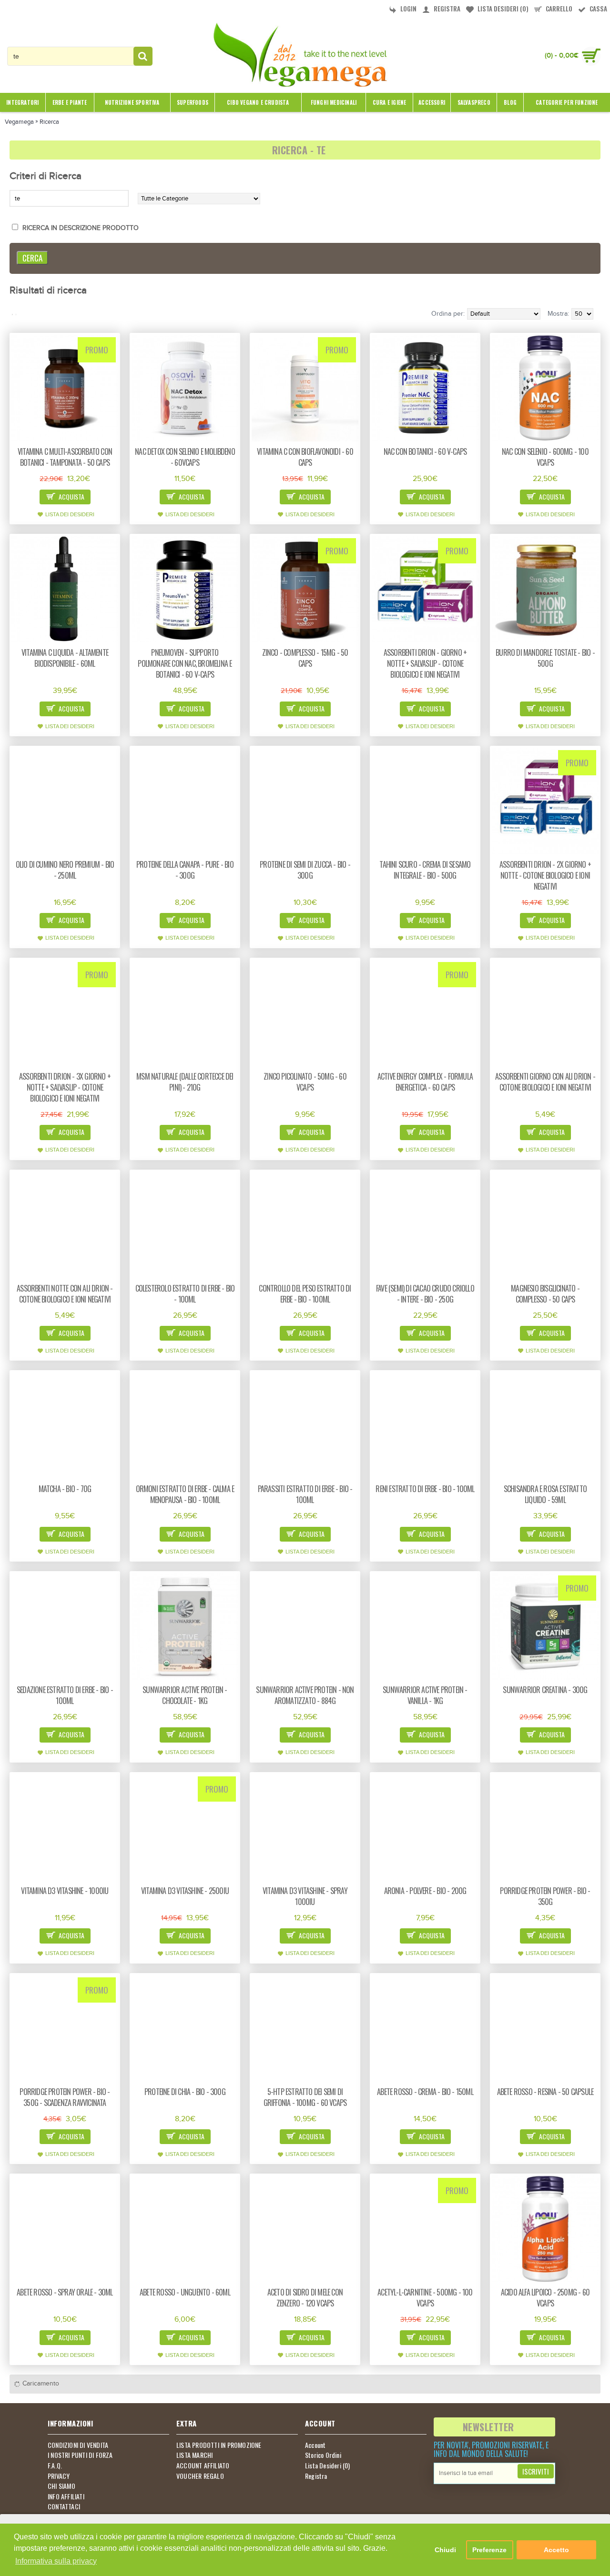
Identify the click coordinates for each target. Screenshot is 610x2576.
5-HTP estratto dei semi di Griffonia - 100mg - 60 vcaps (305, 2097)
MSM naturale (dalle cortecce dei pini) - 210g (185, 1082)
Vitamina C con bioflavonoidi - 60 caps (305, 457)
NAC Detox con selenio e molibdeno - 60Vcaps (185, 457)
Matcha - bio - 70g (65, 1489)
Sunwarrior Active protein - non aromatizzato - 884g (305, 1695)
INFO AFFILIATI (66, 2496)
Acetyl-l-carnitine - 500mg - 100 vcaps (425, 2298)
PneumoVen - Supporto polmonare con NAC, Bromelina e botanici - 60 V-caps (185, 663)
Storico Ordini (323, 2455)
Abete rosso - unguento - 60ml (185, 2292)
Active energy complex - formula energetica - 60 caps (425, 1082)
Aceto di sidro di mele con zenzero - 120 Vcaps (305, 2298)
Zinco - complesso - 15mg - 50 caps (305, 658)
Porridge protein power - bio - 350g (545, 1896)
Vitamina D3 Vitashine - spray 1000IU (305, 1896)
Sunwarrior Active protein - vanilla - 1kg (425, 1695)
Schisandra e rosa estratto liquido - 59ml (545, 1494)
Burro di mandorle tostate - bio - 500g (545, 658)
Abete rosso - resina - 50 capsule (545, 2092)
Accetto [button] (556, 2550)
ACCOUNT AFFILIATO (203, 2466)
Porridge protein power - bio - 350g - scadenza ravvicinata (65, 2097)
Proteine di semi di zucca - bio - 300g (305, 870)
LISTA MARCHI (194, 2455)
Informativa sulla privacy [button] (56, 2561)
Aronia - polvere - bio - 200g (425, 1891)
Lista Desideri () (328, 2466)
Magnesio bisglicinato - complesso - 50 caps (545, 1294)
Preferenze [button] (489, 2550)
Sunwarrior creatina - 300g (545, 1690)
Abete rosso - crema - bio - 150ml (425, 2092)
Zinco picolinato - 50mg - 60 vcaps (305, 1082)
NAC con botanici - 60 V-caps (425, 451)
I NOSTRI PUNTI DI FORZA (80, 2455)
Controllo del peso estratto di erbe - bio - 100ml (305, 1294)
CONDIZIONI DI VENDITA (78, 2445)
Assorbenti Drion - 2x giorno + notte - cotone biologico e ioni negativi (545, 875)
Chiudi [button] (445, 2550)
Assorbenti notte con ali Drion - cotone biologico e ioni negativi (65, 1294)
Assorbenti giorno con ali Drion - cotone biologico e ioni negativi (545, 1082)
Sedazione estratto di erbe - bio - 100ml (65, 1695)
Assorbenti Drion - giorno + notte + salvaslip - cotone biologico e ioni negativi (425, 663)
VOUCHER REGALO (200, 2476)
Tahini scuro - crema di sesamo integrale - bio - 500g (425, 870)
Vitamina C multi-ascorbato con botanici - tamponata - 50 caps (65, 457)
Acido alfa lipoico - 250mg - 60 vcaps (545, 2298)
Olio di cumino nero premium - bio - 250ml (65, 870)
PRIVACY (59, 2476)
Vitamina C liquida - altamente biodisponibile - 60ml (65, 658)
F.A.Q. (55, 2466)
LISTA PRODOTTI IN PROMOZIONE (219, 2445)
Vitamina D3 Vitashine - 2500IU (185, 1891)
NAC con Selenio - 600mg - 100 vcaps (545, 457)
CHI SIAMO (61, 2486)
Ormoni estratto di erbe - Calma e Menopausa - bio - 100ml (185, 1494)
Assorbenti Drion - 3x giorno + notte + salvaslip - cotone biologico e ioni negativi (65, 1087)
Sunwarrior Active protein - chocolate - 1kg (185, 1695)
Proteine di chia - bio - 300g (185, 2092)
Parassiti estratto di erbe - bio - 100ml (305, 1494)
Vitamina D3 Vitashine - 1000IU (65, 1891)
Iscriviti (536, 2471)
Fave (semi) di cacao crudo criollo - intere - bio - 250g (425, 1294)
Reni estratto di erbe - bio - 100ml (425, 1489)
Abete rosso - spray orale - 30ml (65, 2292)
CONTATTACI (64, 2506)
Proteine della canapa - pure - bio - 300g (185, 870)
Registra (316, 2476)
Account (315, 2445)
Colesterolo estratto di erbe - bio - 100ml (185, 1294)
